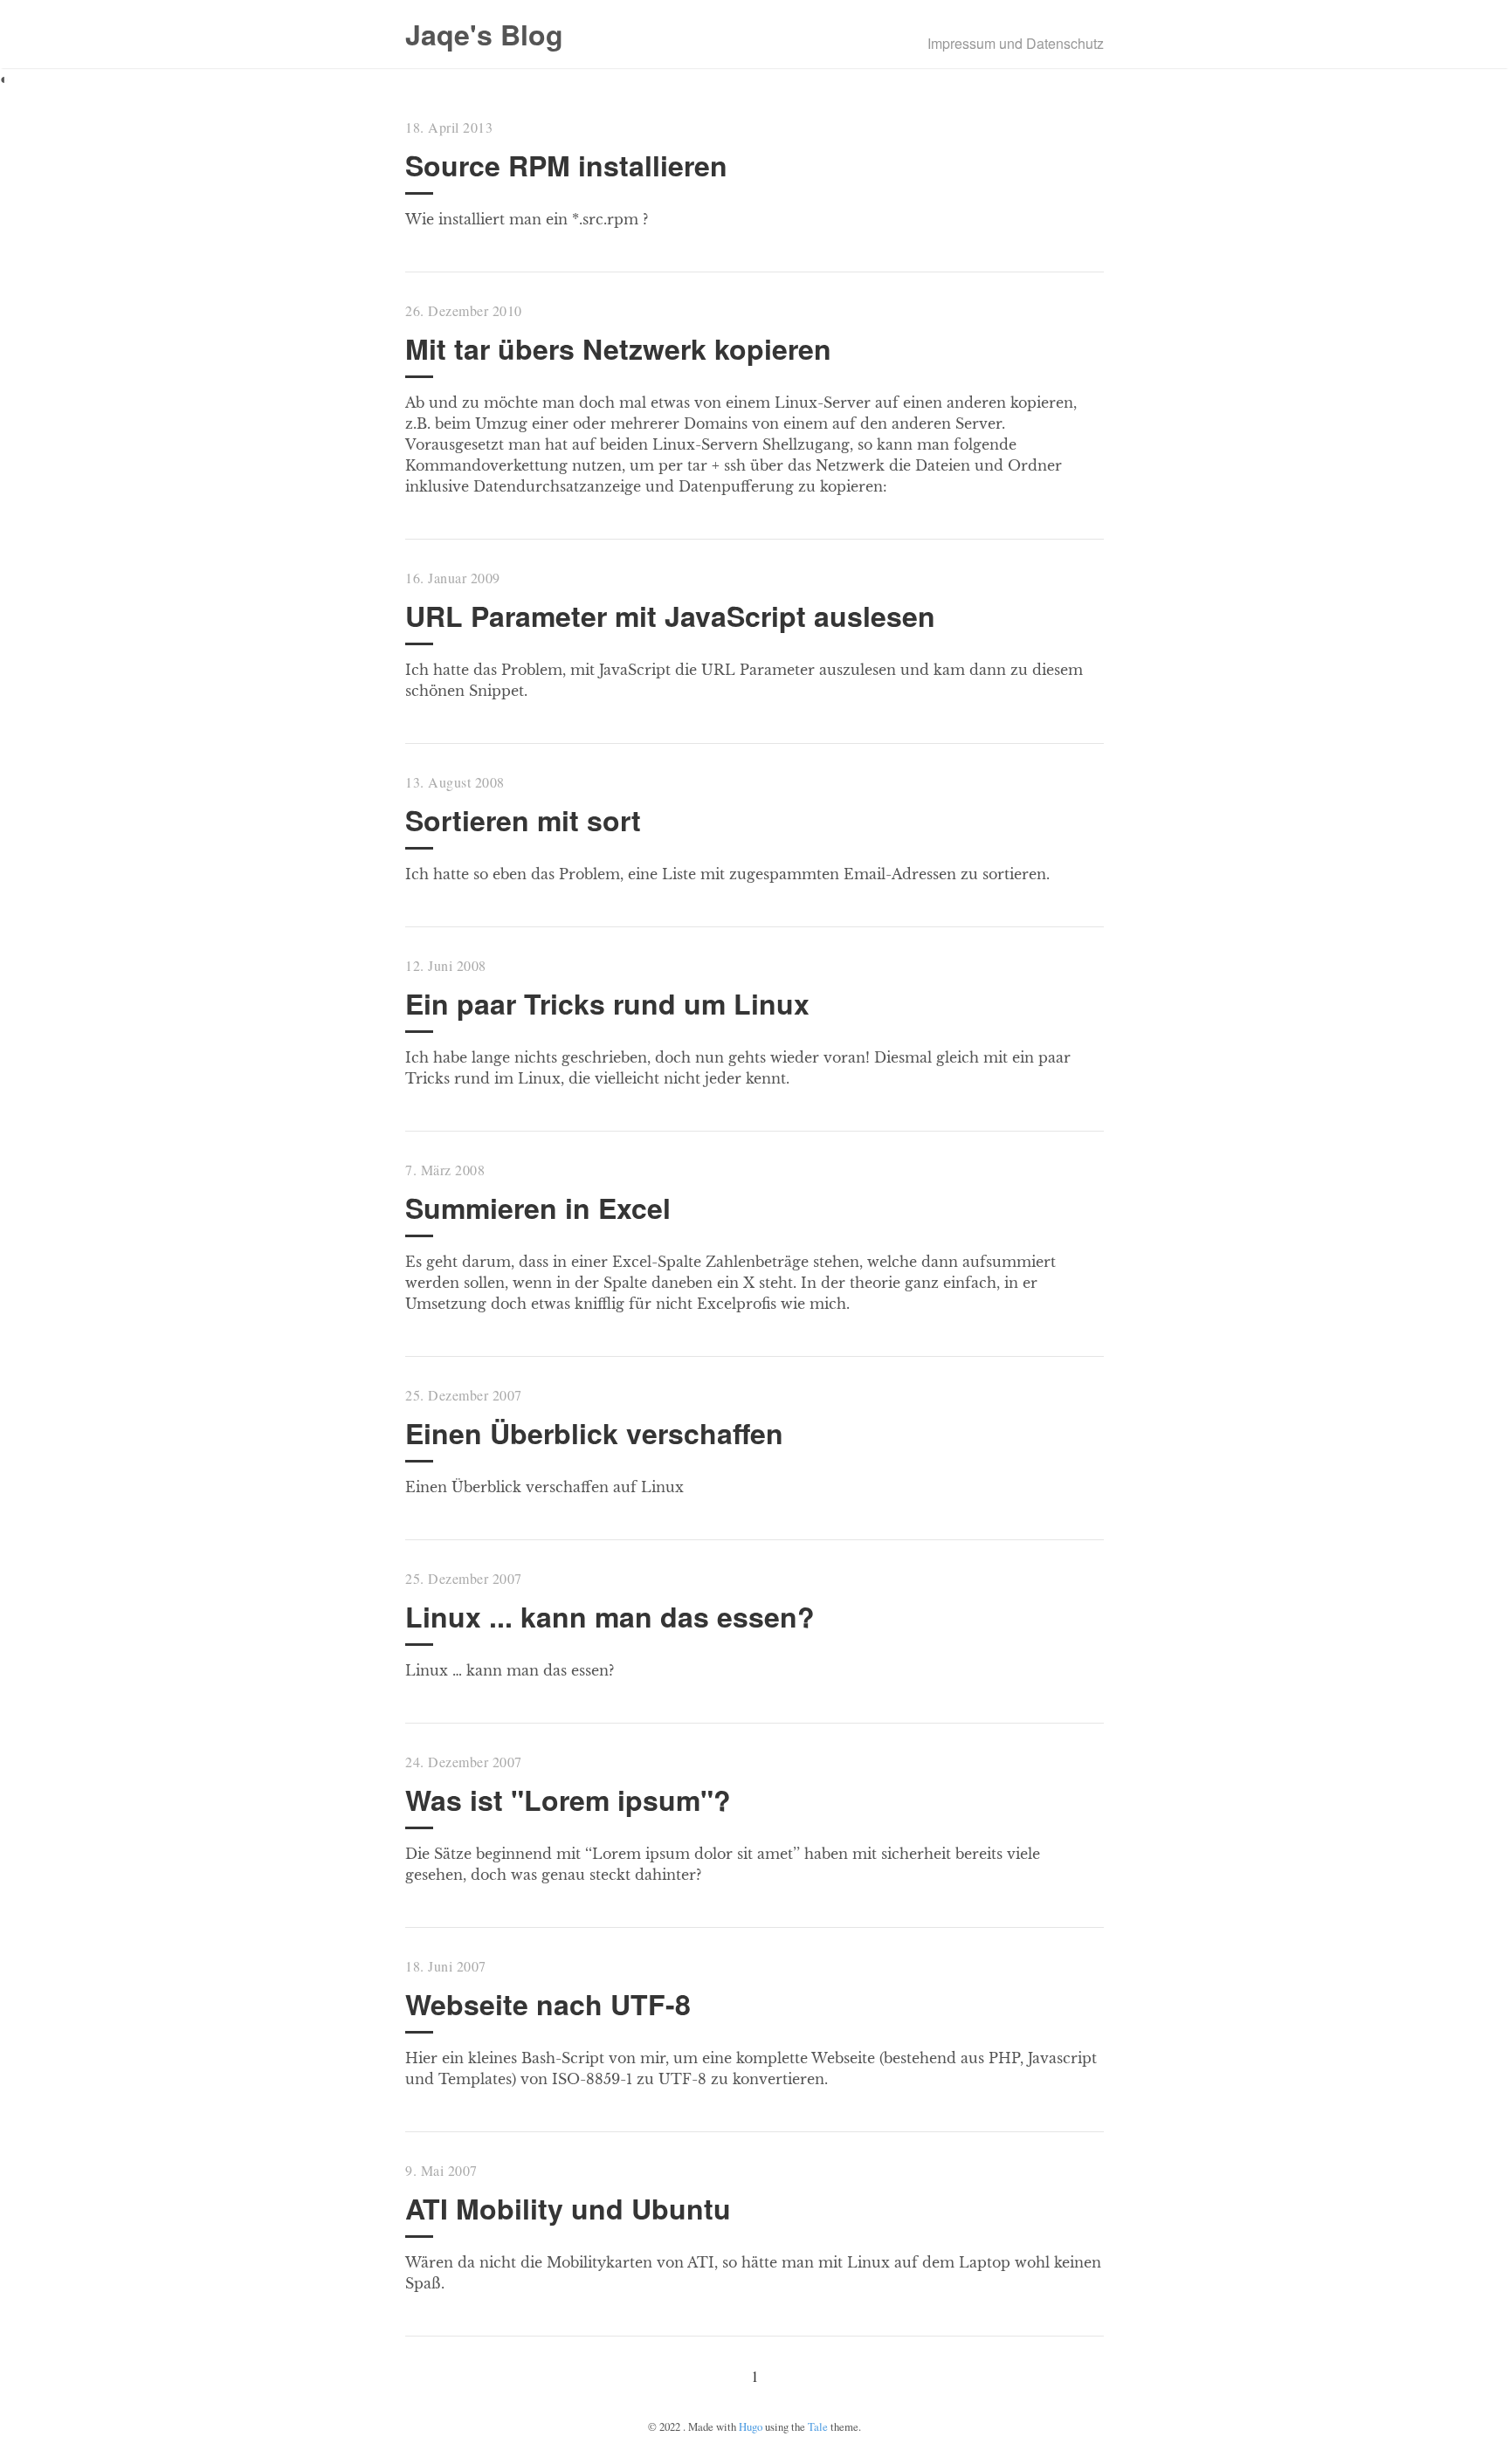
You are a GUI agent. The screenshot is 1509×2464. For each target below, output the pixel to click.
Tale (818, 2426)
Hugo (751, 2426)
